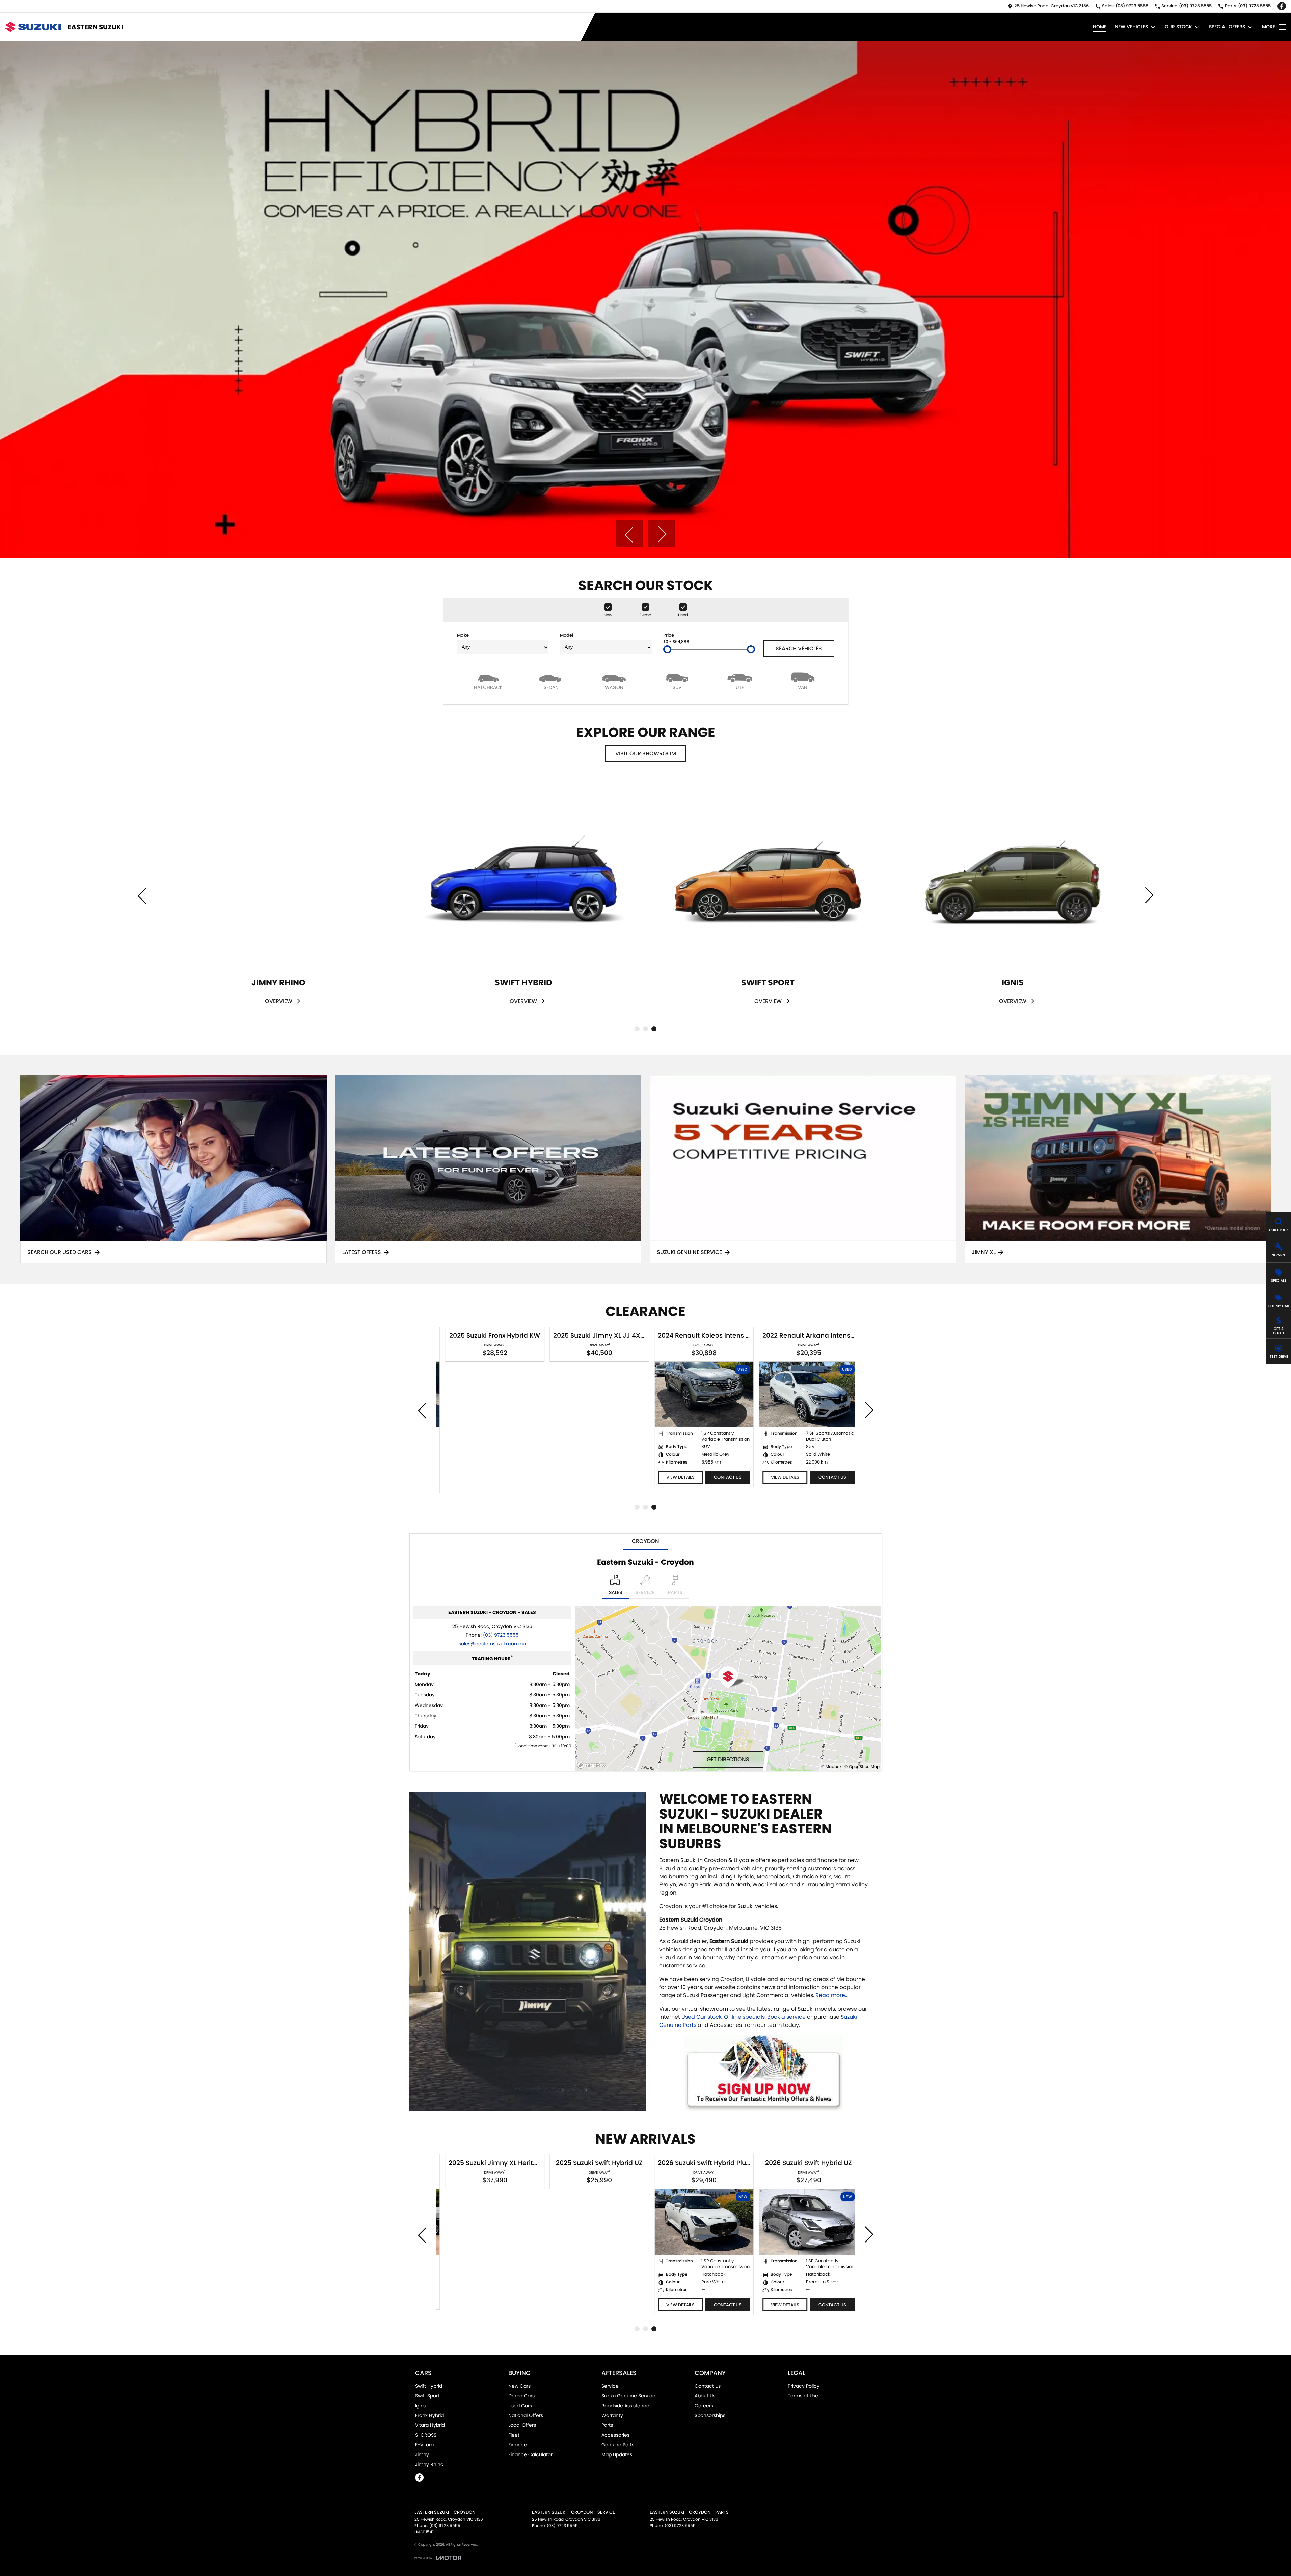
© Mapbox (831, 1766)
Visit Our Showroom (646, 754)
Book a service (786, 2017)
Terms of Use (803, 2396)
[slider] (667, 649)
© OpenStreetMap (862, 1766)
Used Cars (520, 2406)
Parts (607, 2425)
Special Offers (1227, 27)
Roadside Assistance (625, 2406)
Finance (518, 2445)
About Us (705, 2396)
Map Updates (617, 2454)
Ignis (420, 2406)
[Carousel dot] (637, 1029)
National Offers (526, 2415)
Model (567, 635)
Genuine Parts (618, 2445)
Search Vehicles (799, 649)
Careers (704, 2406)
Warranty (612, 2415)
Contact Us (722, 1477)
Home (1100, 27)
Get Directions (728, 1759)
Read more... (832, 1995)
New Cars (519, 2386)
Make (463, 635)
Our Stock (1178, 27)
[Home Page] (33, 27)
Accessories (615, 2435)
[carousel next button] (662, 534)
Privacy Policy (804, 2386)
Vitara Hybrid (430, 2425)
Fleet (514, 2435)
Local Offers (522, 2425)
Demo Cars (521, 2396)
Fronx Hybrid (429, 2415)
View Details (674, 1477)
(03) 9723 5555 (501, 1635)
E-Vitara (424, 2445)
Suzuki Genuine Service (628, 2396)
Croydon (645, 1541)
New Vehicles (1131, 27)
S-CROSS (426, 2435)
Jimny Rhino (429, 2464)
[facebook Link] (1282, 6)
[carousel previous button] (629, 534)
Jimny (422, 2454)
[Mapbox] (593, 1765)
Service (610, 2386)
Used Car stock (702, 2017)
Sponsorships (710, 2415)
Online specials (744, 2017)
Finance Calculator (530, 2454)
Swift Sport (427, 2396)
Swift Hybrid (429, 2386)
